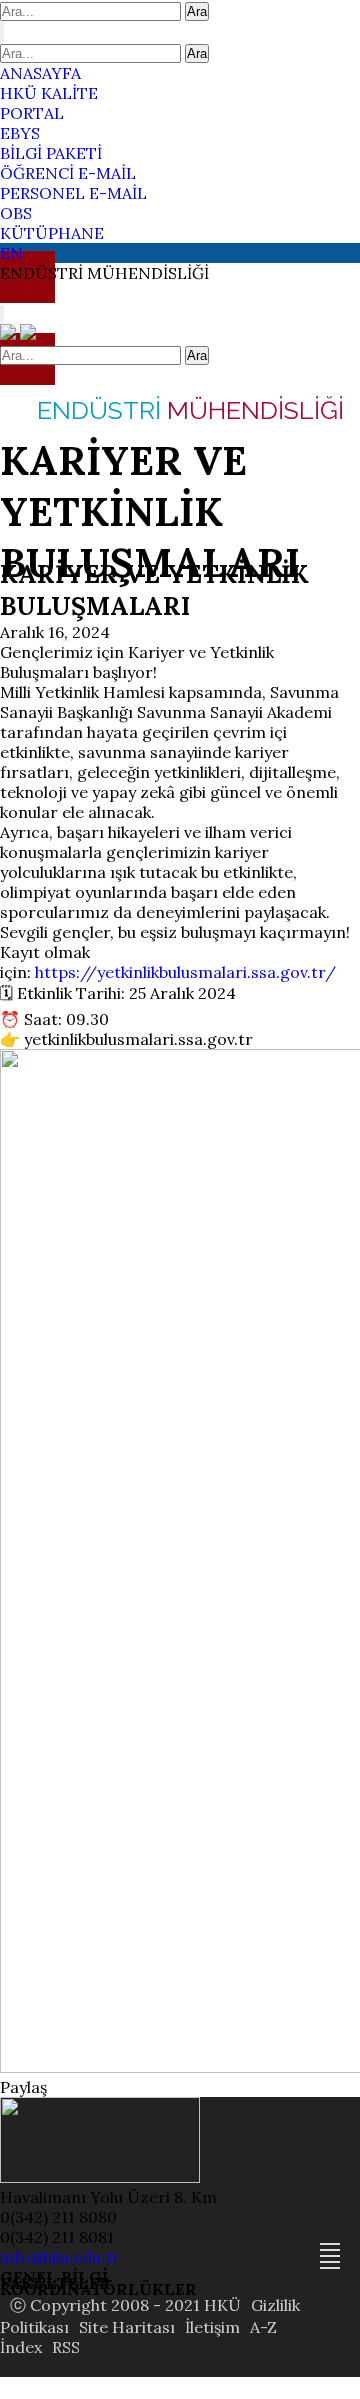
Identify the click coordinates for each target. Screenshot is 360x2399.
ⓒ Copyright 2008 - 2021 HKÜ (125, 2305)
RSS (66, 2347)
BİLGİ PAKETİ (51, 153)
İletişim (212, 2327)
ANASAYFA (40, 73)
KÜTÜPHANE (52, 233)
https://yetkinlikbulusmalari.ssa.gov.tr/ (185, 972)
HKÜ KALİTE (49, 93)
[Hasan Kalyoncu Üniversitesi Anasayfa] (10, 334)
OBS (16, 213)
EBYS (20, 133)
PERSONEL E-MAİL (73, 193)
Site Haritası (127, 2327)
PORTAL (32, 113)
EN (11, 253)
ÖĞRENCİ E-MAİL (68, 173)
